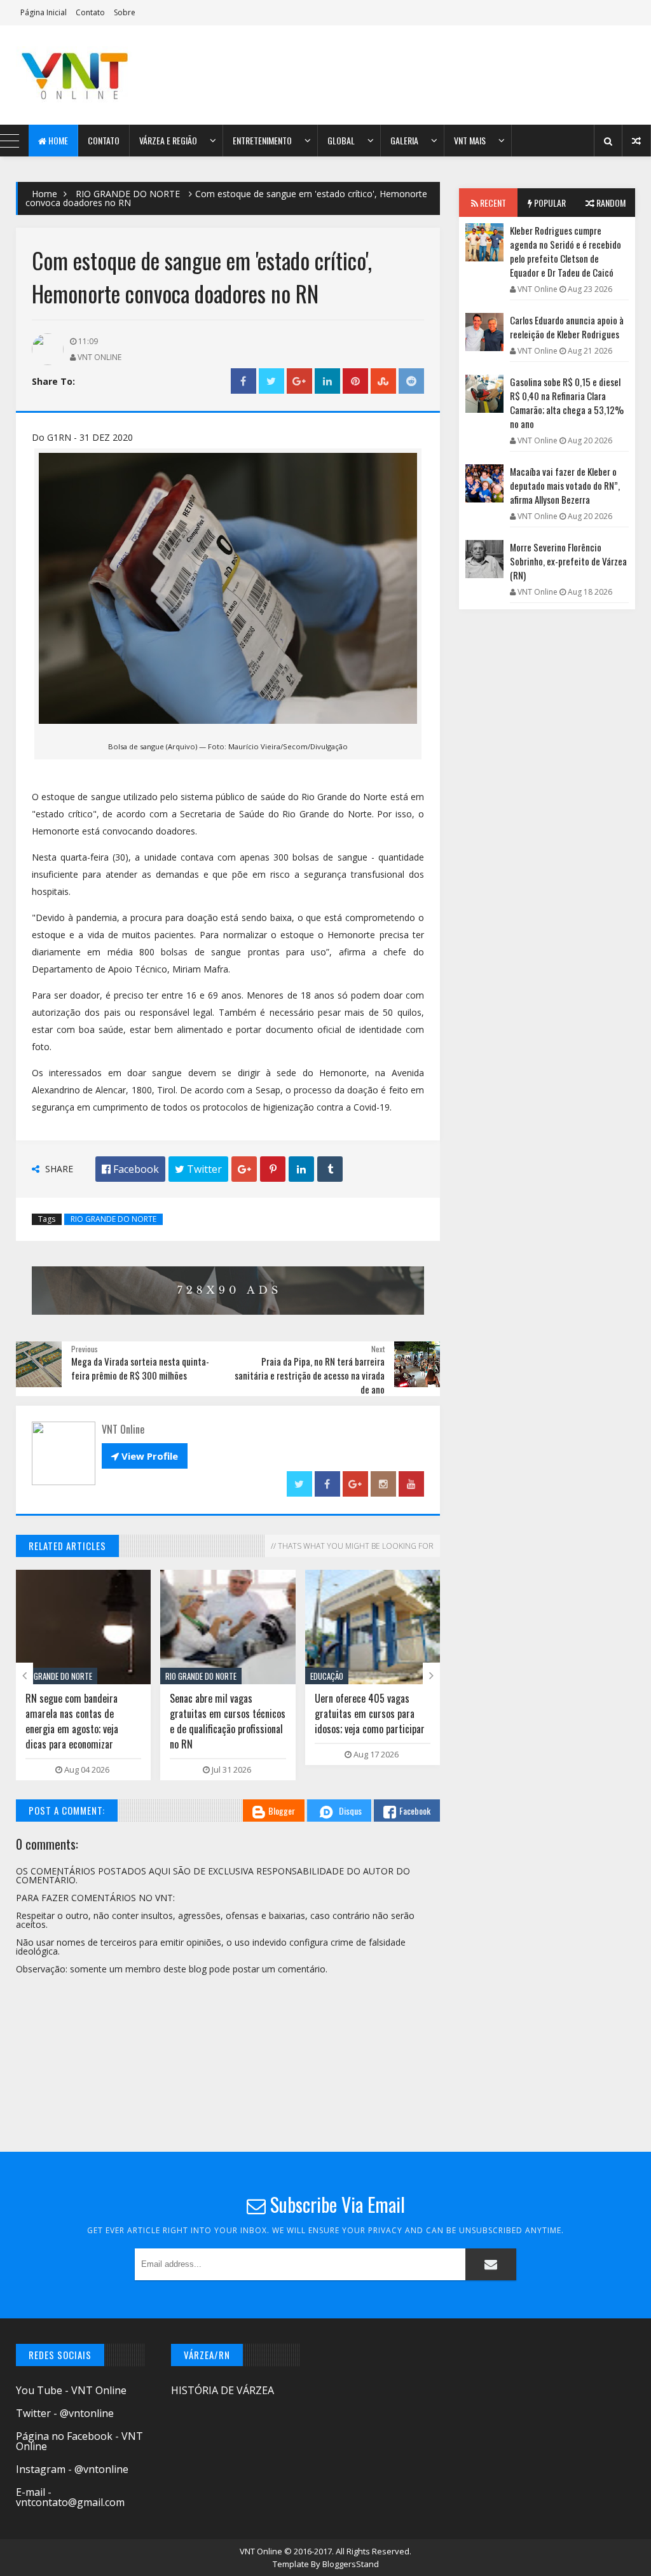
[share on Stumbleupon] (383, 381)
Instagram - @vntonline (72, 2469)
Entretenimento (262, 140)
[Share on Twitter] (271, 381)
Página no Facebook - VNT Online (79, 2441)
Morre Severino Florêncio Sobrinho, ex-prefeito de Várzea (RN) (568, 561)
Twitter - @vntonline (65, 2413)
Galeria (404, 140)
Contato (90, 12)
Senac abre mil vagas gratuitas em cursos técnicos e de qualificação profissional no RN (228, 1721)
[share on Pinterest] (355, 381)
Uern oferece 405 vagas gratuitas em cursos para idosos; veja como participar (370, 1714)
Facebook (415, 1811)
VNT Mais (470, 140)
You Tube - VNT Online (71, 2390)
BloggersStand (351, 2564)
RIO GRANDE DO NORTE (128, 194)
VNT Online (262, 2551)
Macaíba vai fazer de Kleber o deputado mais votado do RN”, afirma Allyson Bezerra (565, 485)
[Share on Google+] (299, 381)
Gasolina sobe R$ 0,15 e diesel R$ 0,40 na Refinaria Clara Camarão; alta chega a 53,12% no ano (567, 403)
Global (341, 140)
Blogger (282, 1811)
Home (57, 140)
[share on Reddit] (411, 381)
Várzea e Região (168, 140)
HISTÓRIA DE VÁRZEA (223, 2390)
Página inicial (44, 12)
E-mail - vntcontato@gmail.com (70, 2497)
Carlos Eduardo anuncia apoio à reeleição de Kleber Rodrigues (567, 327)
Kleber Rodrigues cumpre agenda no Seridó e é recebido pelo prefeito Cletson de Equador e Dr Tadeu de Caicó (565, 251)
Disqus (350, 1811)
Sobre (125, 12)
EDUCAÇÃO (327, 1676)
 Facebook (130, 1169)
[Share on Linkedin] (327, 381)
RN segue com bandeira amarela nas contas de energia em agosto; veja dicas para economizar (72, 1721)
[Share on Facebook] (243, 381)
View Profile (145, 1456)
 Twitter (198, 1169)
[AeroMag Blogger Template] (91, 75)
